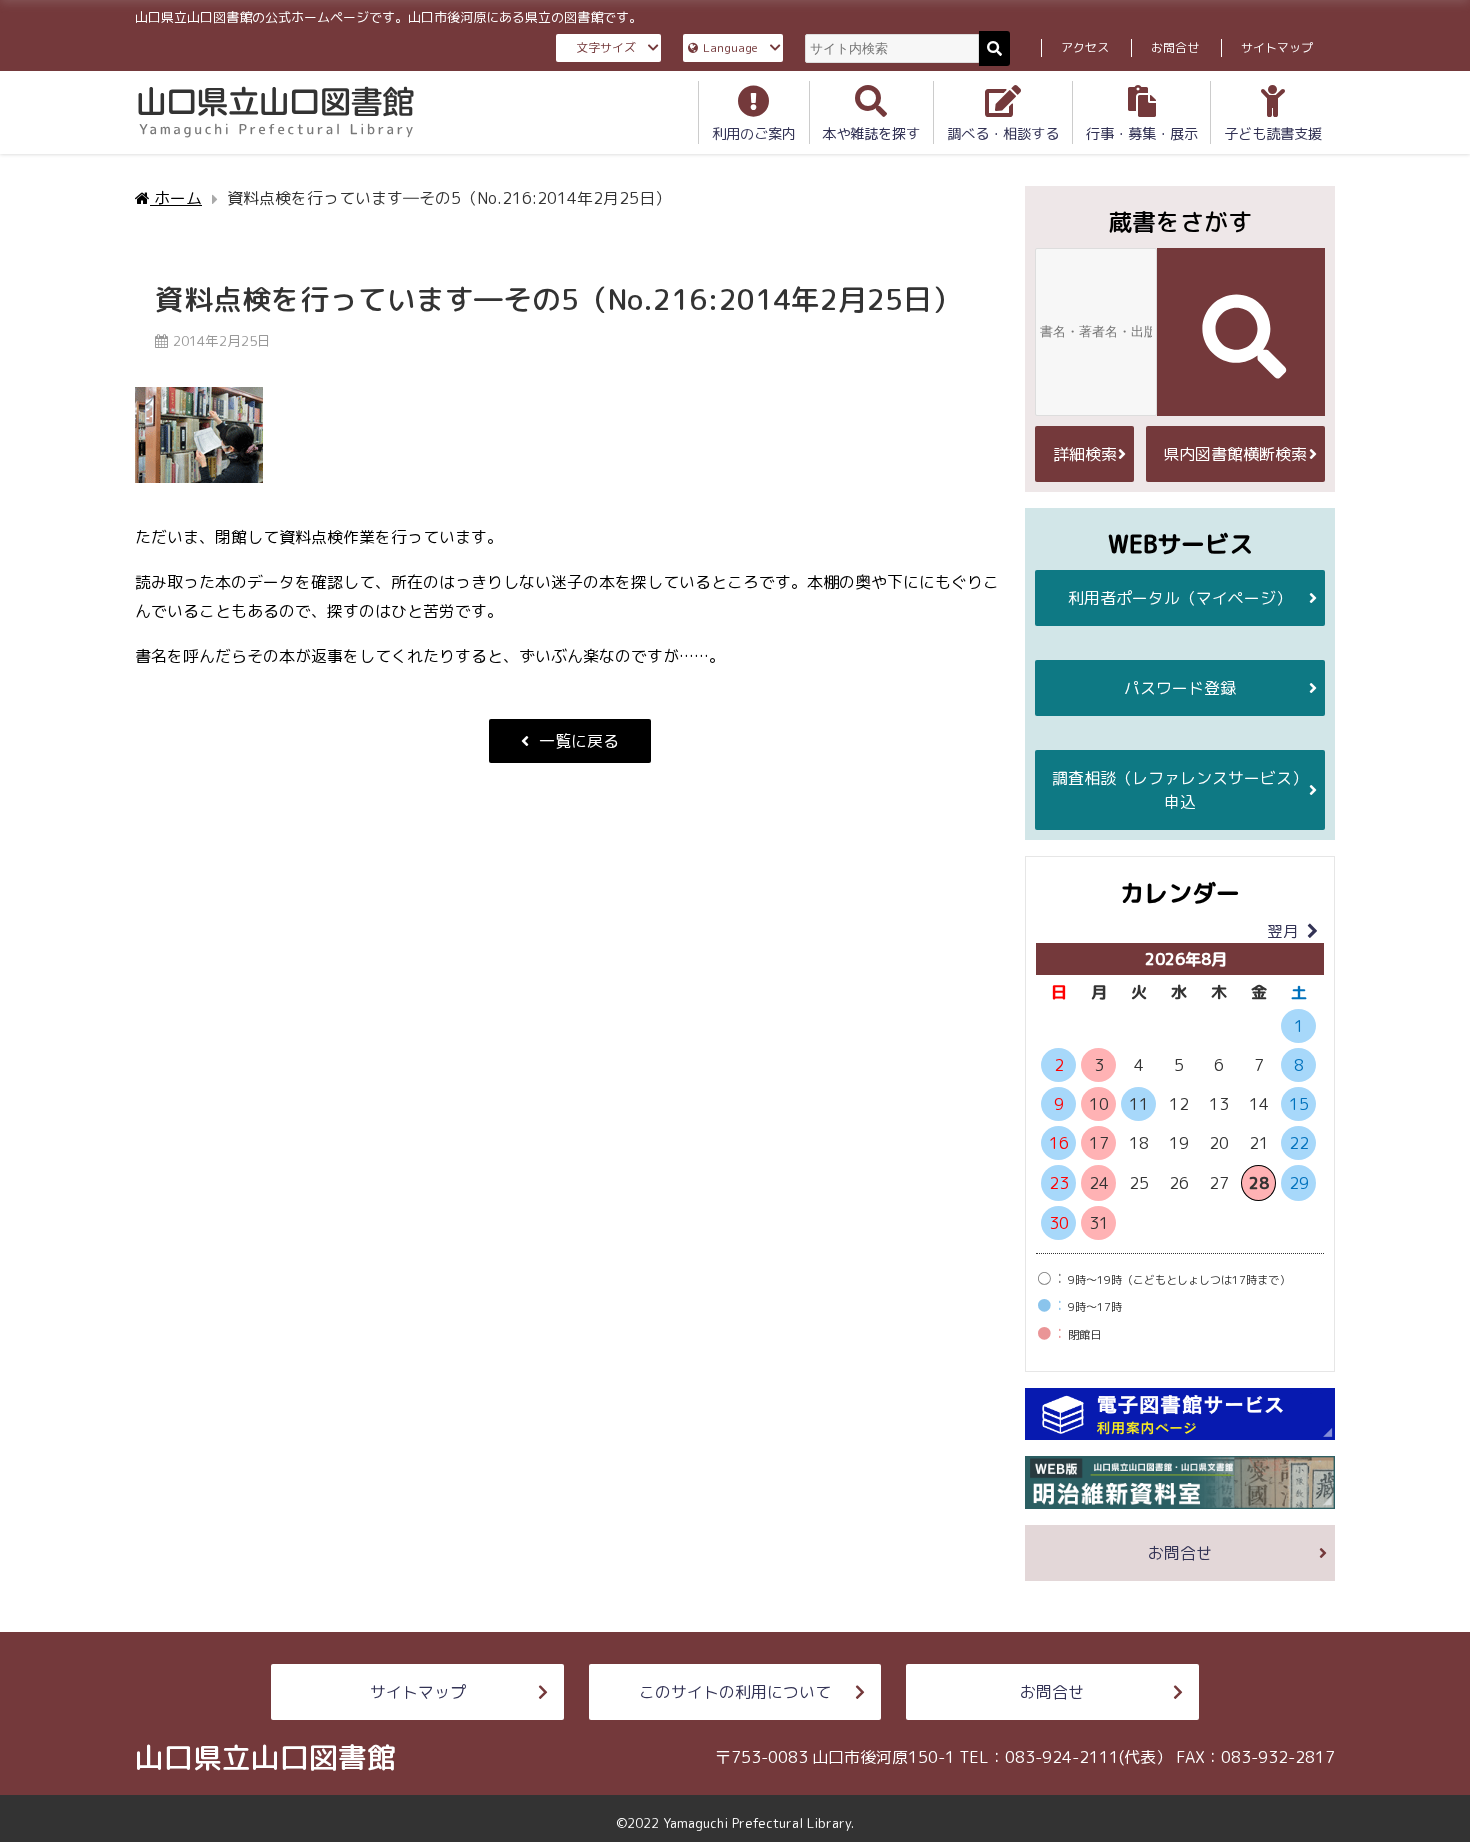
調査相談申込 (1180, 790)
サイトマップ (1277, 47)
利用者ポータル (1180, 598)
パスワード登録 (1180, 688)
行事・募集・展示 (1142, 134)
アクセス (1085, 47)
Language (730, 47)
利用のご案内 (754, 134)
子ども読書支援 (1273, 134)
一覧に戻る (579, 741)
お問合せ (1175, 47)
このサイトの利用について (735, 1692)
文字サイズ (606, 47)
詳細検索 (1085, 454)
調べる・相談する (1003, 134)
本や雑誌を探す (871, 134)
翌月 (1283, 931)
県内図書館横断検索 (1235, 454)
